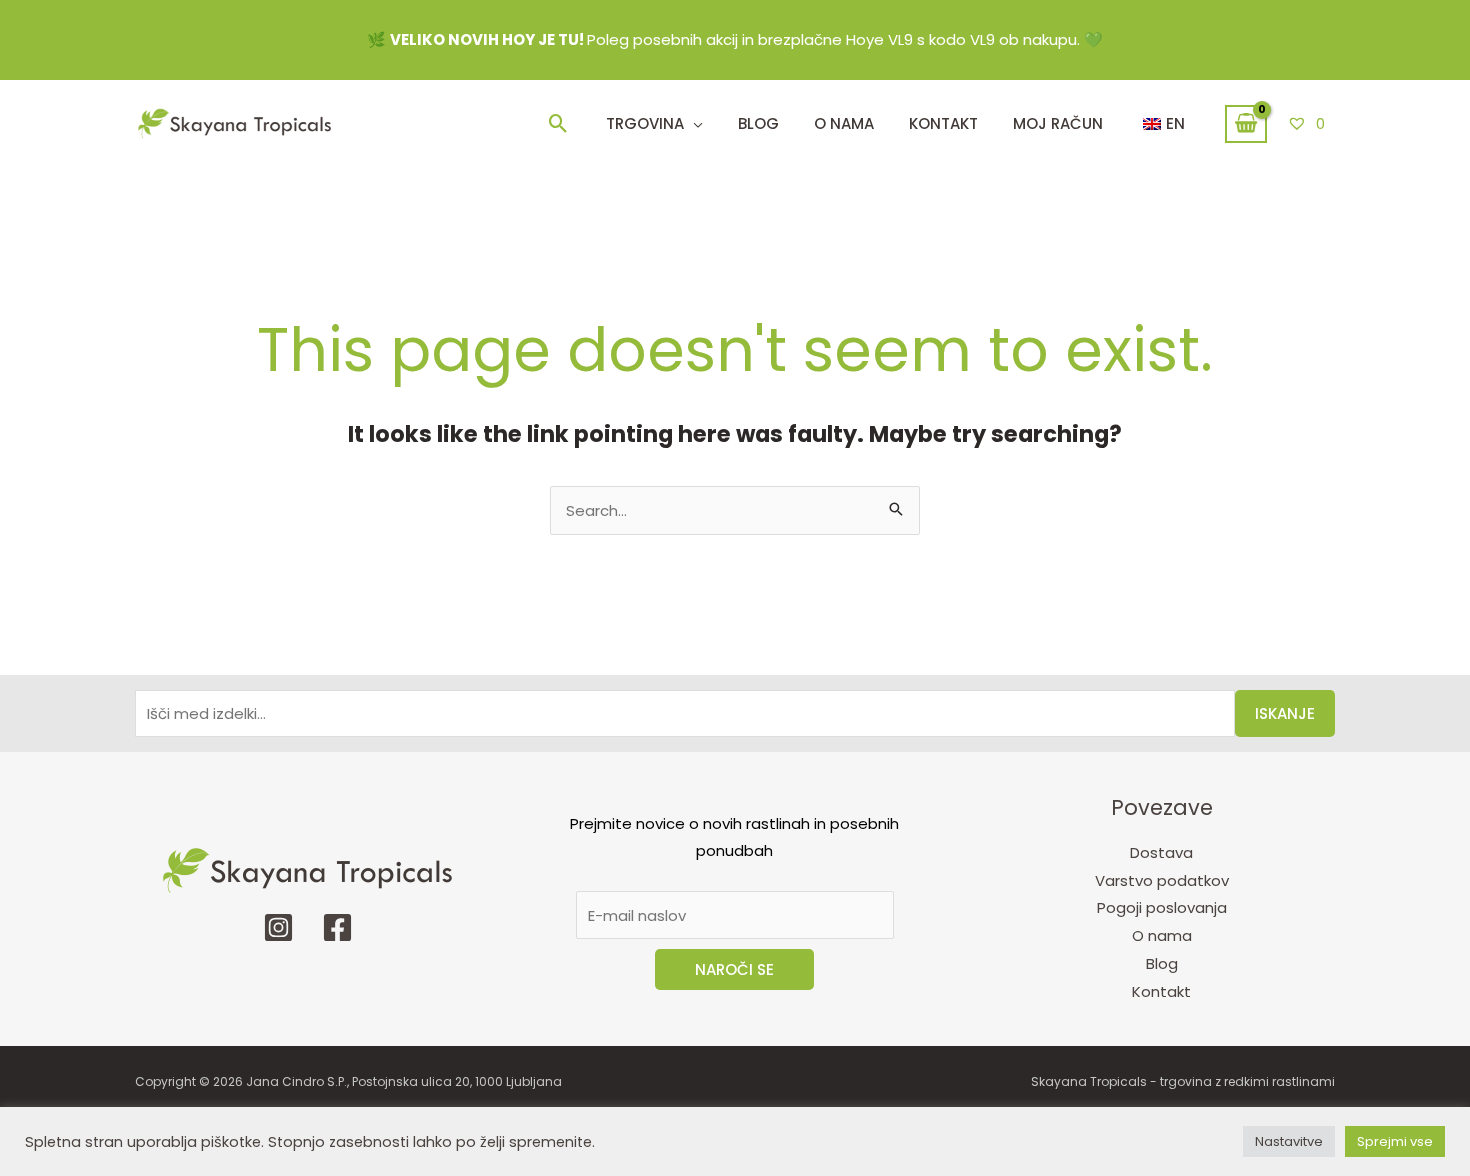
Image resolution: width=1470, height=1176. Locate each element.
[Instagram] (278, 927)
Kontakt (1161, 991)
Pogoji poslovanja (1162, 907)
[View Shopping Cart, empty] (1246, 124)
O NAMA (844, 123)
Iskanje (1285, 713)
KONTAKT (943, 123)
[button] (558, 123)
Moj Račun (1058, 123)
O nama (1162, 935)
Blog (758, 123)
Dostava (1161, 852)
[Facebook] (337, 927)
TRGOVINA (645, 123)
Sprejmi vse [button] (1395, 1141)
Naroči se (734, 969)
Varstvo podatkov (1162, 880)
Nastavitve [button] (1289, 1141)
